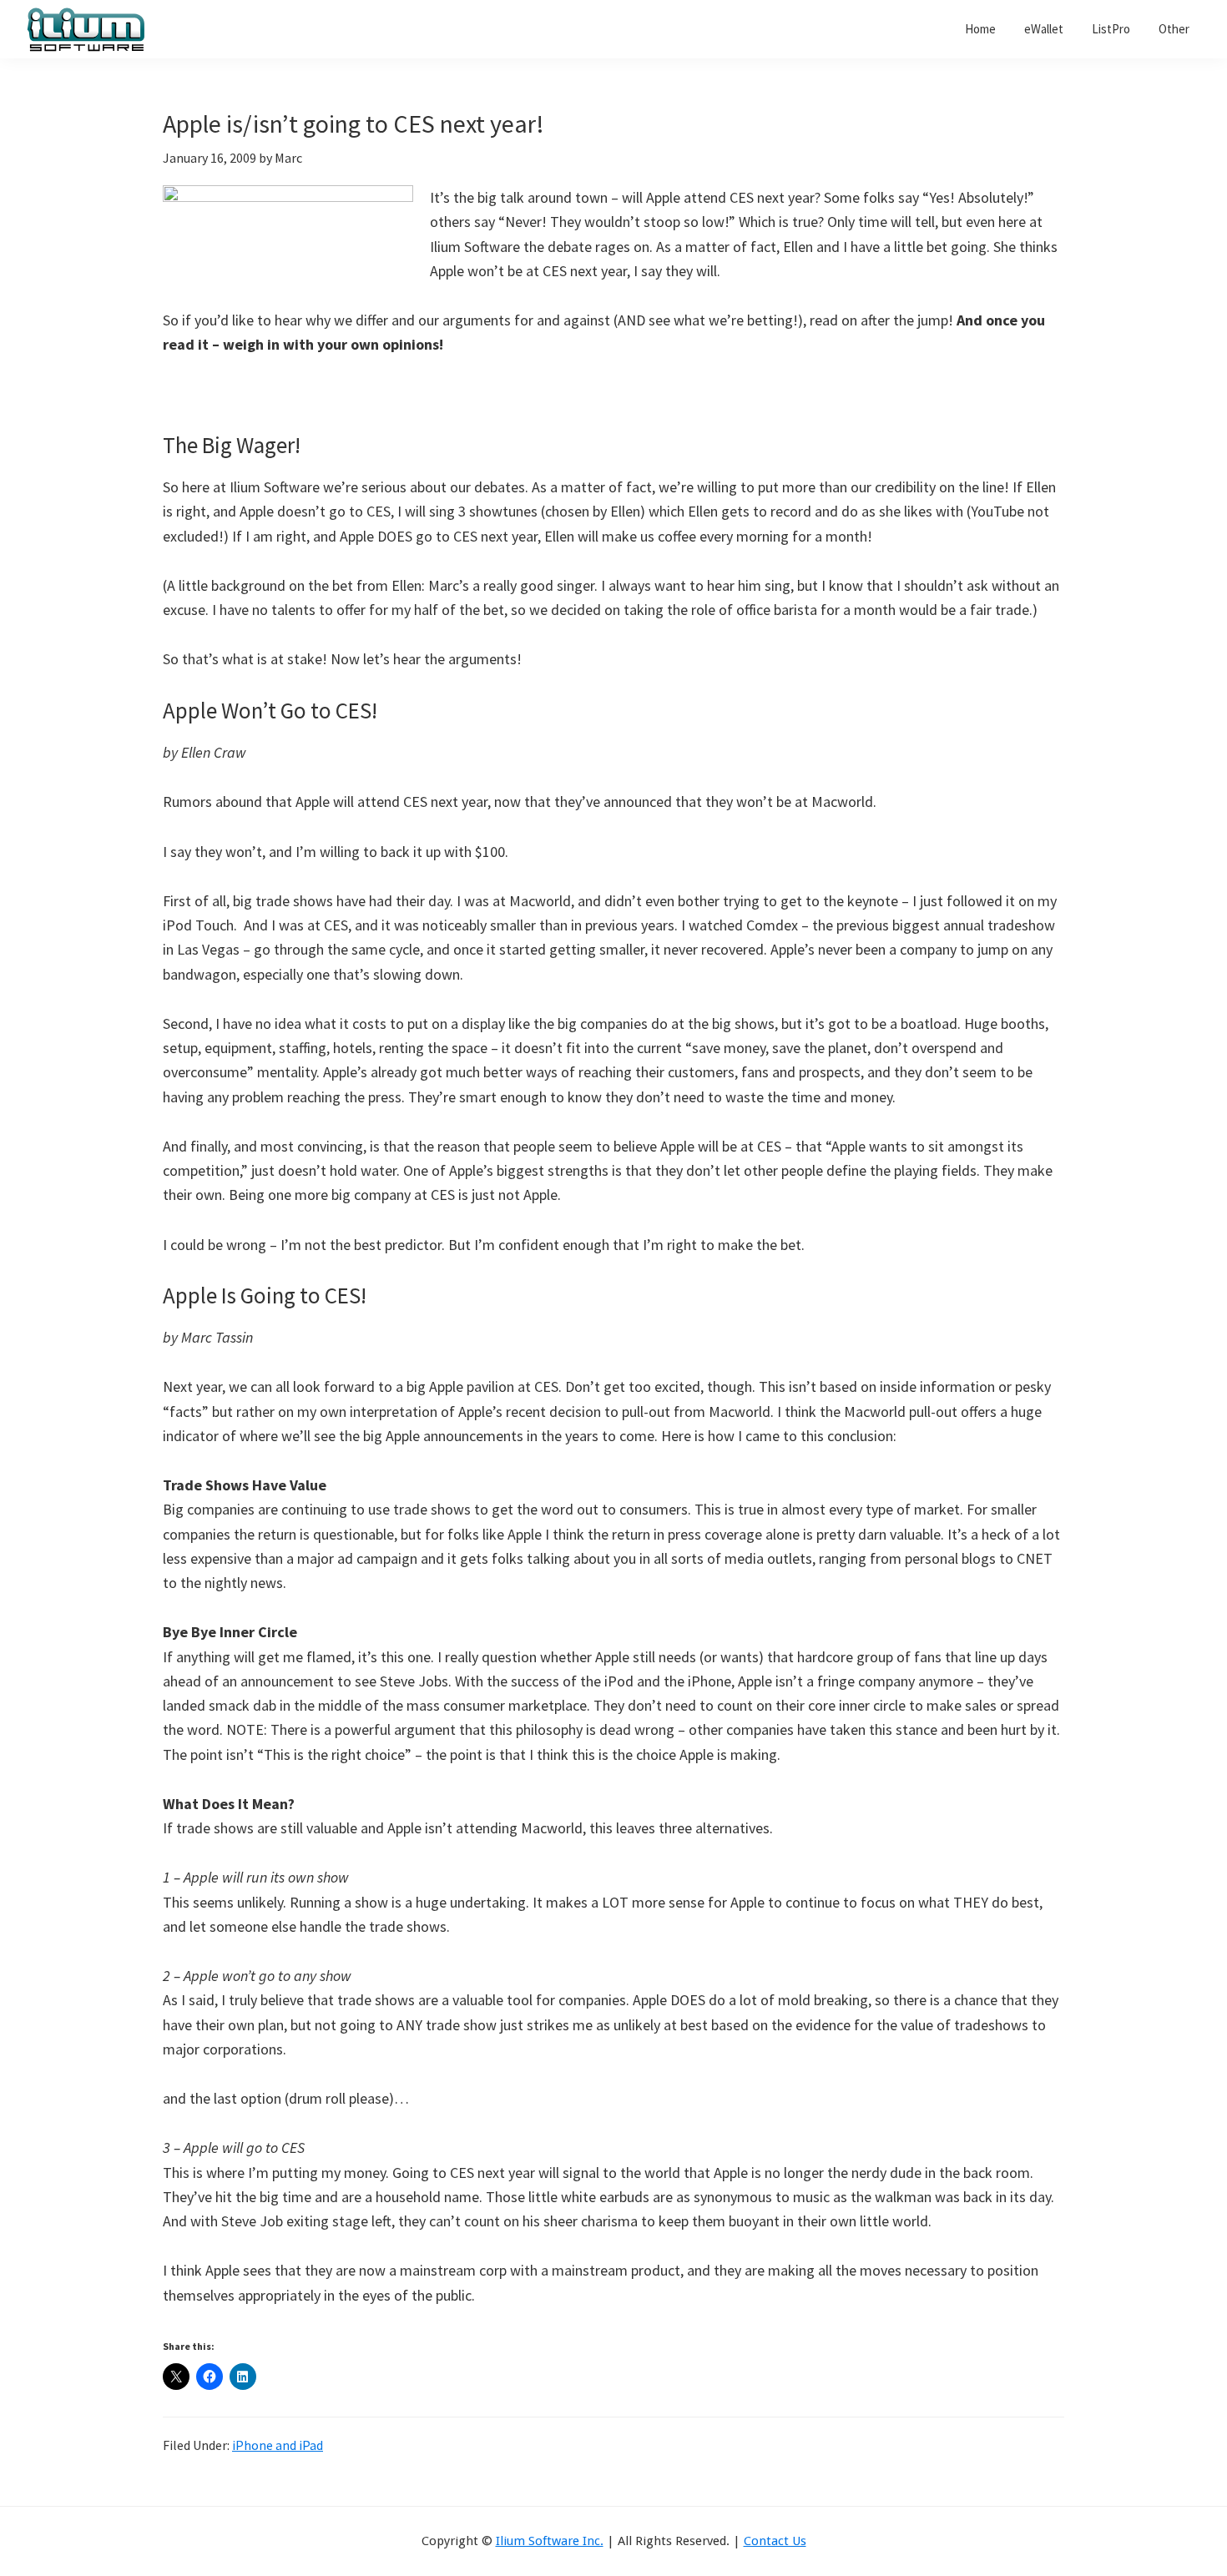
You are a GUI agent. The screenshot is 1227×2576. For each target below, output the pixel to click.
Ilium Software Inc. (550, 2541)
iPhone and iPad (278, 2445)
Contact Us (775, 2541)
